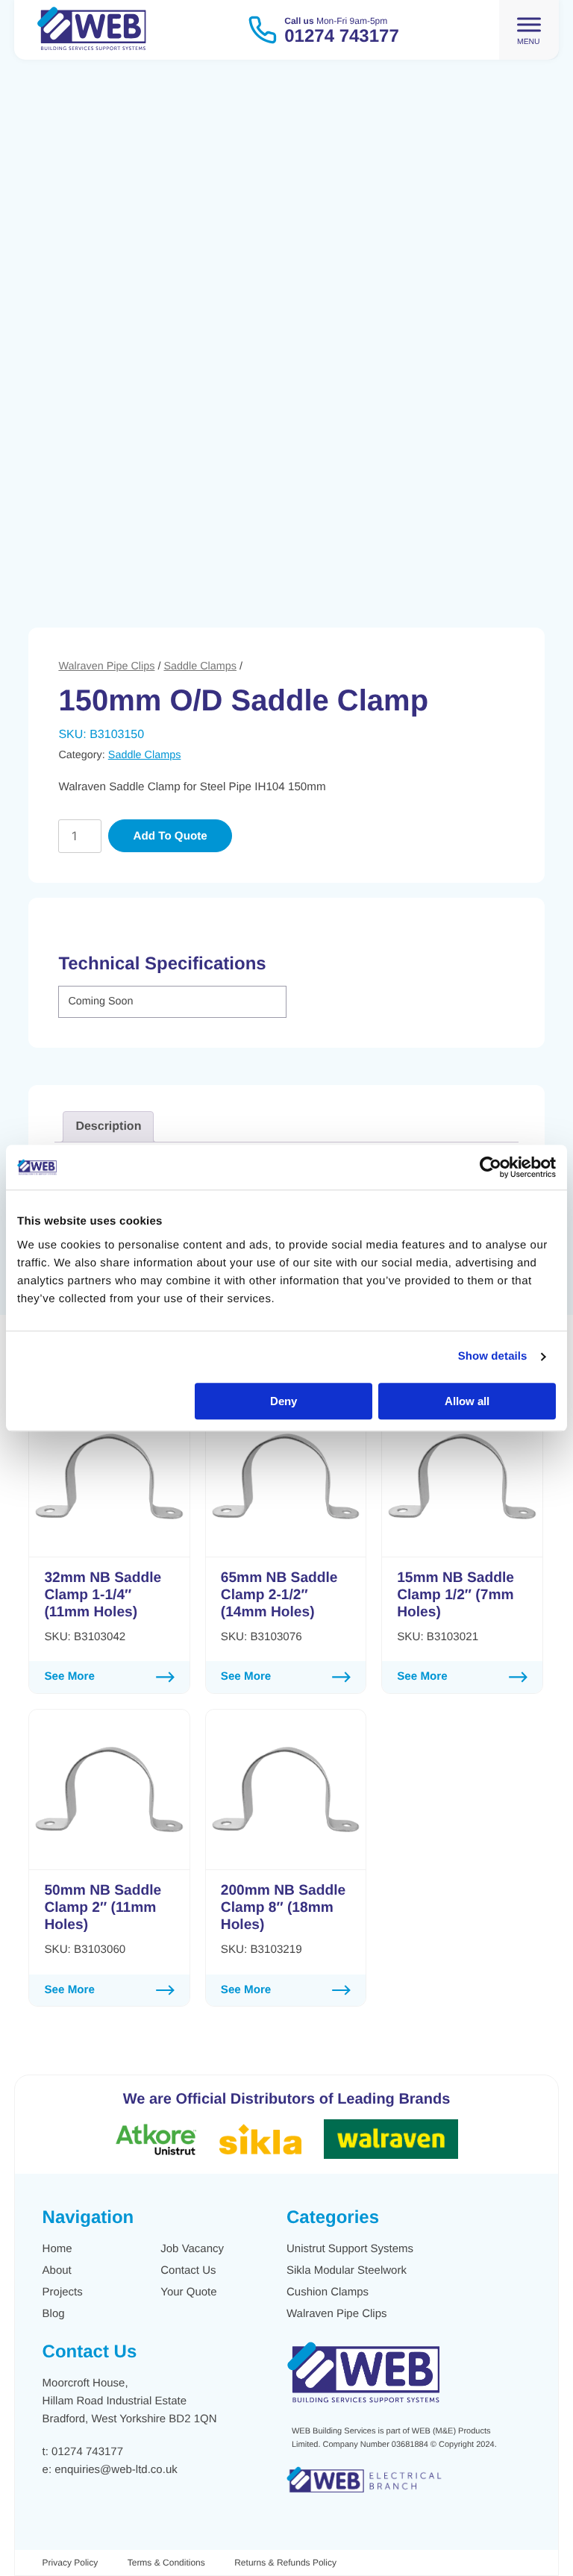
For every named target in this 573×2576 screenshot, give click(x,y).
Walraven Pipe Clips (106, 666)
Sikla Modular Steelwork (347, 2270)
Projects (63, 2292)
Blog (54, 2314)
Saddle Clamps (200, 666)
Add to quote (170, 836)
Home (57, 2249)
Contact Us (188, 2270)
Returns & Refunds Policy (285, 2563)
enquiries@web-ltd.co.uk (116, 2470)
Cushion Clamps (328, 2292)
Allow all (467, 1401)
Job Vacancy (192, 2249)
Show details (493, 1356)
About (57, 2270)
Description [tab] (108, 1126)
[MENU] (529, 24)
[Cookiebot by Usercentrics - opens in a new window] (491, 1167)
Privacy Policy (71, 2563)
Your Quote (188, 2292)
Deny (284, 1401)
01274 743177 (87, 2452)
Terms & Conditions (166, 2563)
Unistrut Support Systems (350, 2249)
